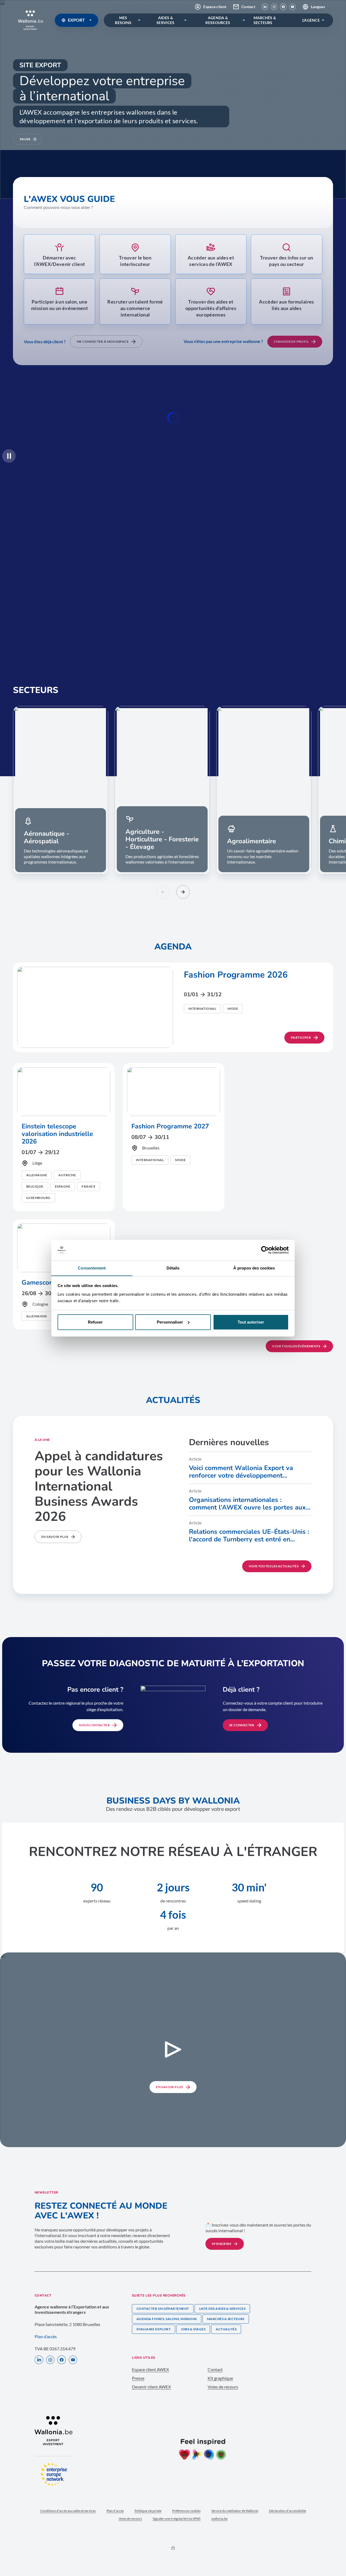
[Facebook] (283, 7)
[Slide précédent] (163, 892)
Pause (25, 139)
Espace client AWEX (150, 2369)
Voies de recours (223, 2387)
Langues (318, 7)
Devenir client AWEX (151, 2387)
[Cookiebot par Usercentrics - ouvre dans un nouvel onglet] (265, 1250)
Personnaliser (170, 1322)
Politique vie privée (148, 2511)
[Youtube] (292, 7)
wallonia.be (219, 2519)
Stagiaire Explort (154, 2329)
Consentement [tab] (92, 1268)
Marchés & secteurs (226, 2319)
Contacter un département (163, 2309)
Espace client (215, 7)
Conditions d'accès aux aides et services (68, 2511)
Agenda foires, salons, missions (167, 2319)
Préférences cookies (186, 2511)
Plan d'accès (115, 2511)
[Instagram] (274, 7)
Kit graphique (220, 2378)
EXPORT (76, 20)
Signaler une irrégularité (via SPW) (177, 2519)
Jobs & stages (193, 2329)
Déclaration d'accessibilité (287, 2511)
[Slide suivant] (183, 892)
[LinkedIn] (265, 7)
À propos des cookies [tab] (254, 1268)
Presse (138, 2378)
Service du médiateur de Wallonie (235, 2511)
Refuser (95, 1322)
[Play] (9, 456)
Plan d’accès (46, 2336)
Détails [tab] (173, 1268)
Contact (248, 7)
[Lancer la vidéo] (173, 2050)
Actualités (226, 2329)
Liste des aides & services (222, 2309)
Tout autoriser (251, 1322)
